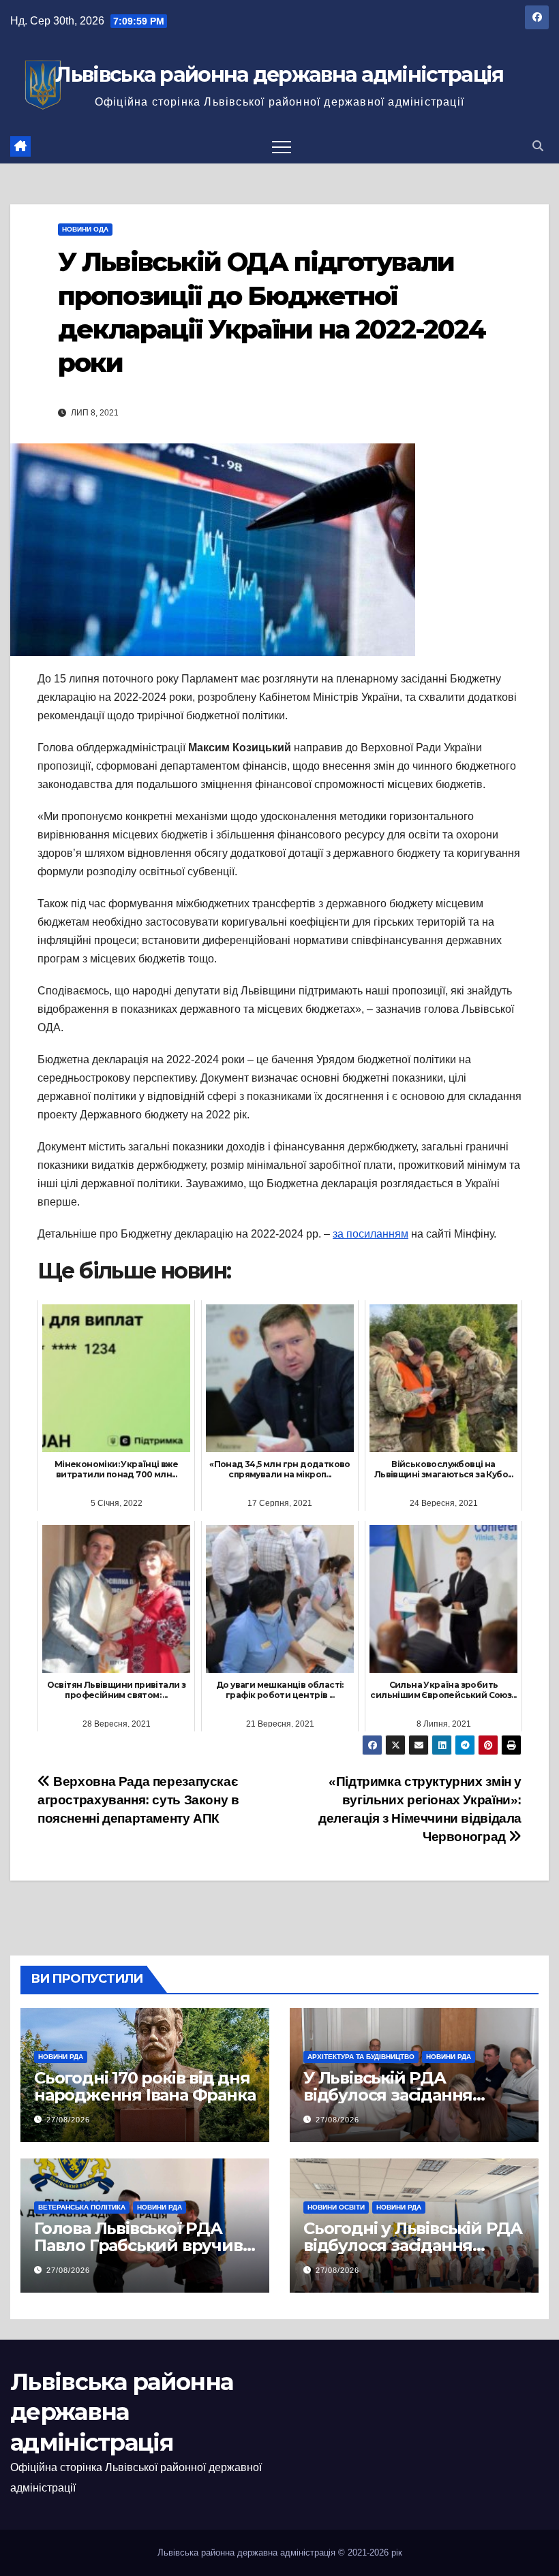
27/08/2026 (68, 2120)
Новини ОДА (85, 229)
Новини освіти (336, 2207)
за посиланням (371, 1234)
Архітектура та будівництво (361, 2057)
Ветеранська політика (82, 2207)
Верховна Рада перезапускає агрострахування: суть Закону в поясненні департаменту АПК (138, 1800)
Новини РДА (61, 2057)
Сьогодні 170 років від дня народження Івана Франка (145, 2086)
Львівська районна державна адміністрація (279, 75)
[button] (538, 146)
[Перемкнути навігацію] (282, 146)
